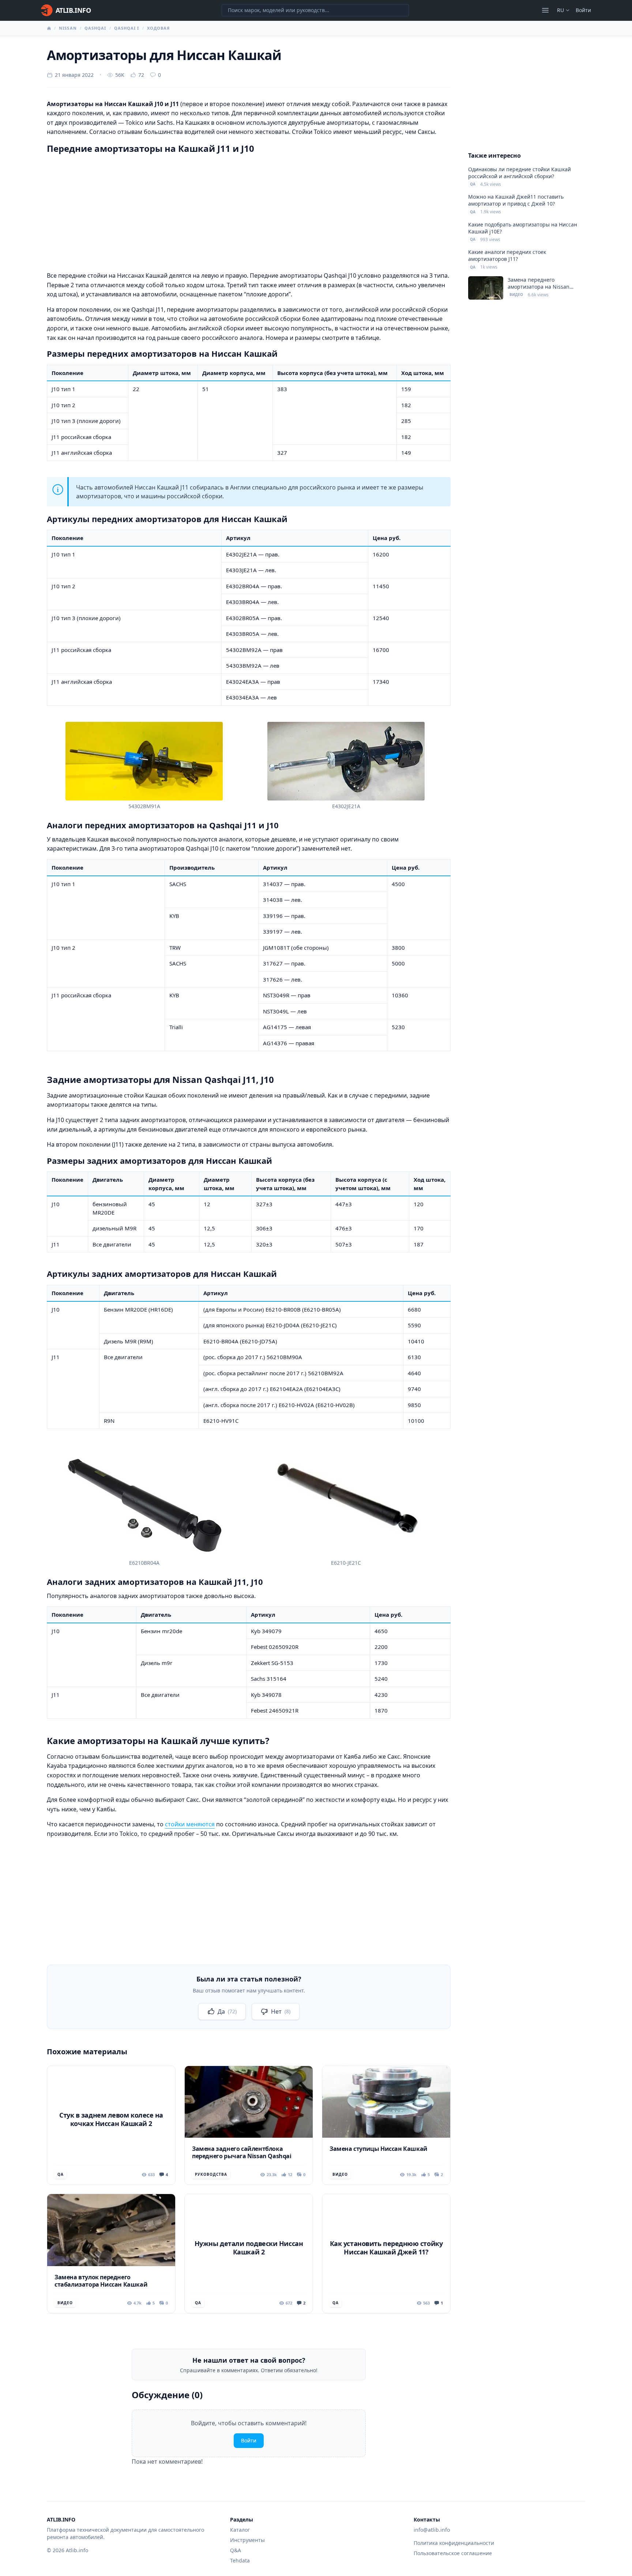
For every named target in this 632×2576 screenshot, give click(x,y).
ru (560, 10)
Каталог (240, 2530)
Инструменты (247, 2540)
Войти (583, 10)
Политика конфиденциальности (454, 2543)
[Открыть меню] (545, 10)
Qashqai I (127, 28)
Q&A (236, 2550)
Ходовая (159, 28)
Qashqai (95, 28)
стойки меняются (190, 1824)
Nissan (68, 28)
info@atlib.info (432, 2530)
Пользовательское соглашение (453, 2553)
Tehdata (240, 2560)
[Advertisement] (249, 211)
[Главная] (49, 28)
